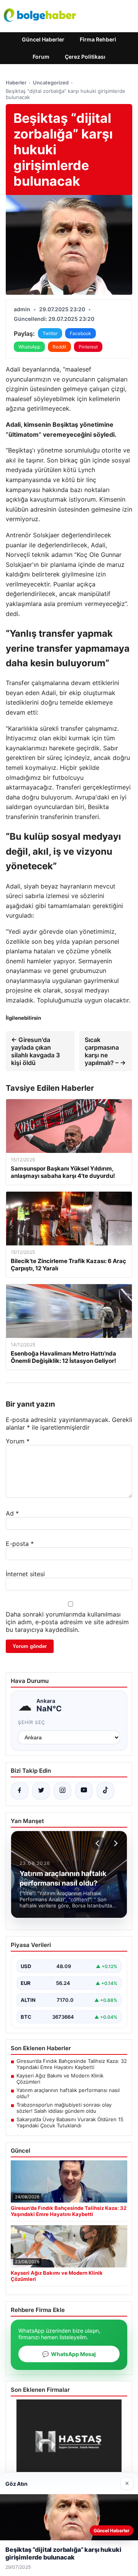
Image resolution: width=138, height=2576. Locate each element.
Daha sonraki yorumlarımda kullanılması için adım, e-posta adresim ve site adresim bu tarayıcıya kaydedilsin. (67, 1622)
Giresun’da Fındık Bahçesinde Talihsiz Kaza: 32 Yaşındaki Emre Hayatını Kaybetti (72, 2064)
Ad (12, 1513)
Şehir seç (32, 1722)
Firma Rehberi (98, 39)
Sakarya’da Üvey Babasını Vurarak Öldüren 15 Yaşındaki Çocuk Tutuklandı (70, 2122)
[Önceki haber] (99, 1843)
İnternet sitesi (25, 1574)
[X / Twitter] (41, 1791)
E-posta (20, 1544)
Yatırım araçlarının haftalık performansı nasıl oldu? (68, 2093)
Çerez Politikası (85, 57)
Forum (41, 57)
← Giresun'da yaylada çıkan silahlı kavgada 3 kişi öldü (35, 1051)
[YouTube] (84, 1791)
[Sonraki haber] (115, 1843)
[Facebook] (20, 1791)
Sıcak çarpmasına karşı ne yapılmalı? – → (105, 1051)
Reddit (59, 347)
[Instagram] (62, 1791)
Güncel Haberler (43, 39)
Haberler (16, 83)
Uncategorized (51, 83)
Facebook (80, 333)
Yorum (18, 1441)
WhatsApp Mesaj (69, 2354)
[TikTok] (105, 1791)
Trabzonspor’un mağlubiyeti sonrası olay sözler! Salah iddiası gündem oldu (64, 2108)
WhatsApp (29, 347)
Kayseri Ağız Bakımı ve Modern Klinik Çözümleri (60, 2079)
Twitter (50, 333)
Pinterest (88, 347)
